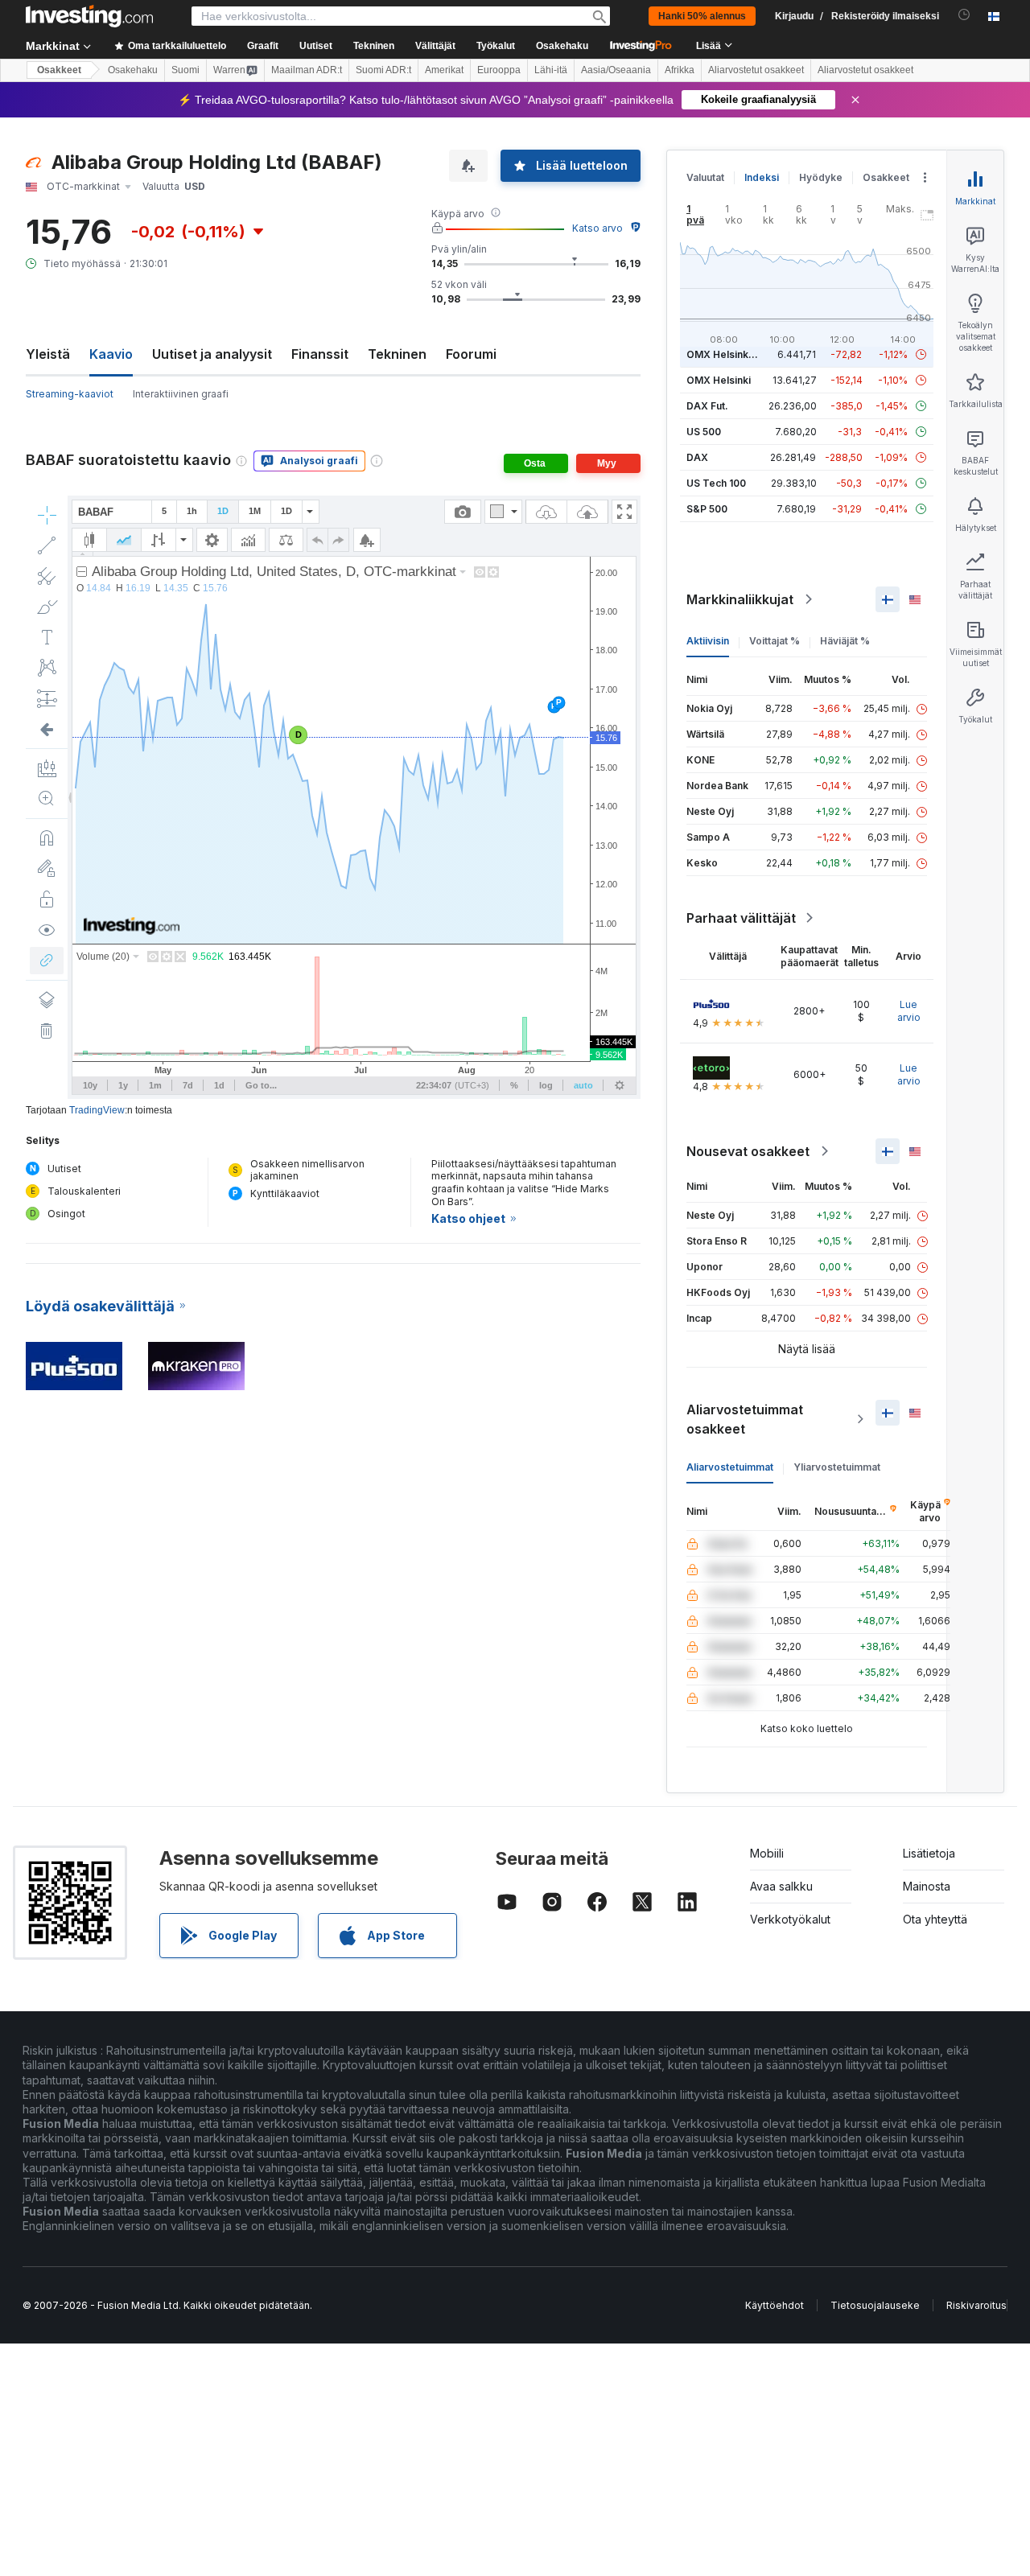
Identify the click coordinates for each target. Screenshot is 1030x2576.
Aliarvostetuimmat (730, 1467)
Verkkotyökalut (790, 1919)
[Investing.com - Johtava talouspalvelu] (89, 16)
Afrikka (680, 70)
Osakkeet (59, 70)
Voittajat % (775, 641)
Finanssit (320, 354)
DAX (697, 457)
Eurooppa (499, 70)
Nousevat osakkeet (748, 1151)
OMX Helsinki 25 (726, 354)
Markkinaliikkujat (740, 599)
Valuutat (705, 177)
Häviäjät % (845, 641)
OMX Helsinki (719, 380)
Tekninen (397, 354)
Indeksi (762, 177)
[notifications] (964, 15)
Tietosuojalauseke (875, 2305)
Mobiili (767, 1853)
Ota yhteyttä (935, 1919)
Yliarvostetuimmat (837, 1467)
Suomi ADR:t (383, 70)
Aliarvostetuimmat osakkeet (745, 1419)
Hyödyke (821, 177)
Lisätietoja (929, 1853)
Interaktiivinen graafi (181, 394)
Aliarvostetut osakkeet (756, 70)
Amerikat (444, 70)
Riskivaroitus (976, 2305)
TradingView (97, 1110)
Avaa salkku (781, 1886)
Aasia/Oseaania (616, 70)
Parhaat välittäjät (741, 918)
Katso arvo (597, 228)
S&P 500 (707, 509)
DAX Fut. (707, 406)
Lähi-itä (551, 70)
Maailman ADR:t (307, 70)
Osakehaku (562, 46)
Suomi (185, 70)
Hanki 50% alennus (702, 16)
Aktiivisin (708, 641)
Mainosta (927, 1886)
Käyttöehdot (775, 2305)
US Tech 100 (716, 483)
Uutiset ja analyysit (212, 354)
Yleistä (48, 354)
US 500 (704, 432)
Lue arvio (909, 1011)
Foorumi (471, 354)
